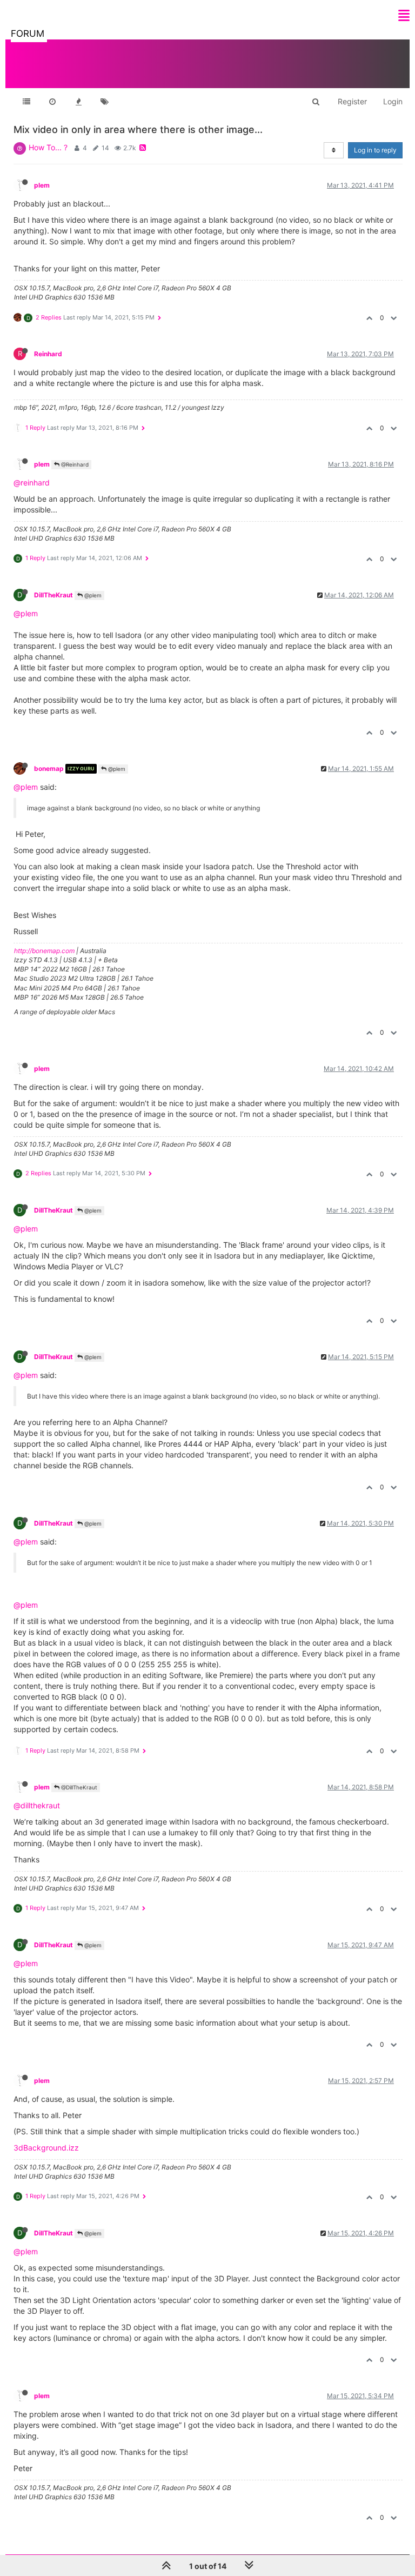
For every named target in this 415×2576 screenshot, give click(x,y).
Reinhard (48, 354)
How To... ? (48, 147)
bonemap (49, 768)
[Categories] (26, 102)
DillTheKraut (53, 595)
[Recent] (52, 102)
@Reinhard (74, 464)
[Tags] (104, 102)
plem (42, 185)
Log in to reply (375, 150)
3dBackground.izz (46, 2148)
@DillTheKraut (78, 1787)
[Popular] (78, 102)
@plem (92, 595)
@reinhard (32, 482)
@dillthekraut (37, 1805)
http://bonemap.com (44, 951)
